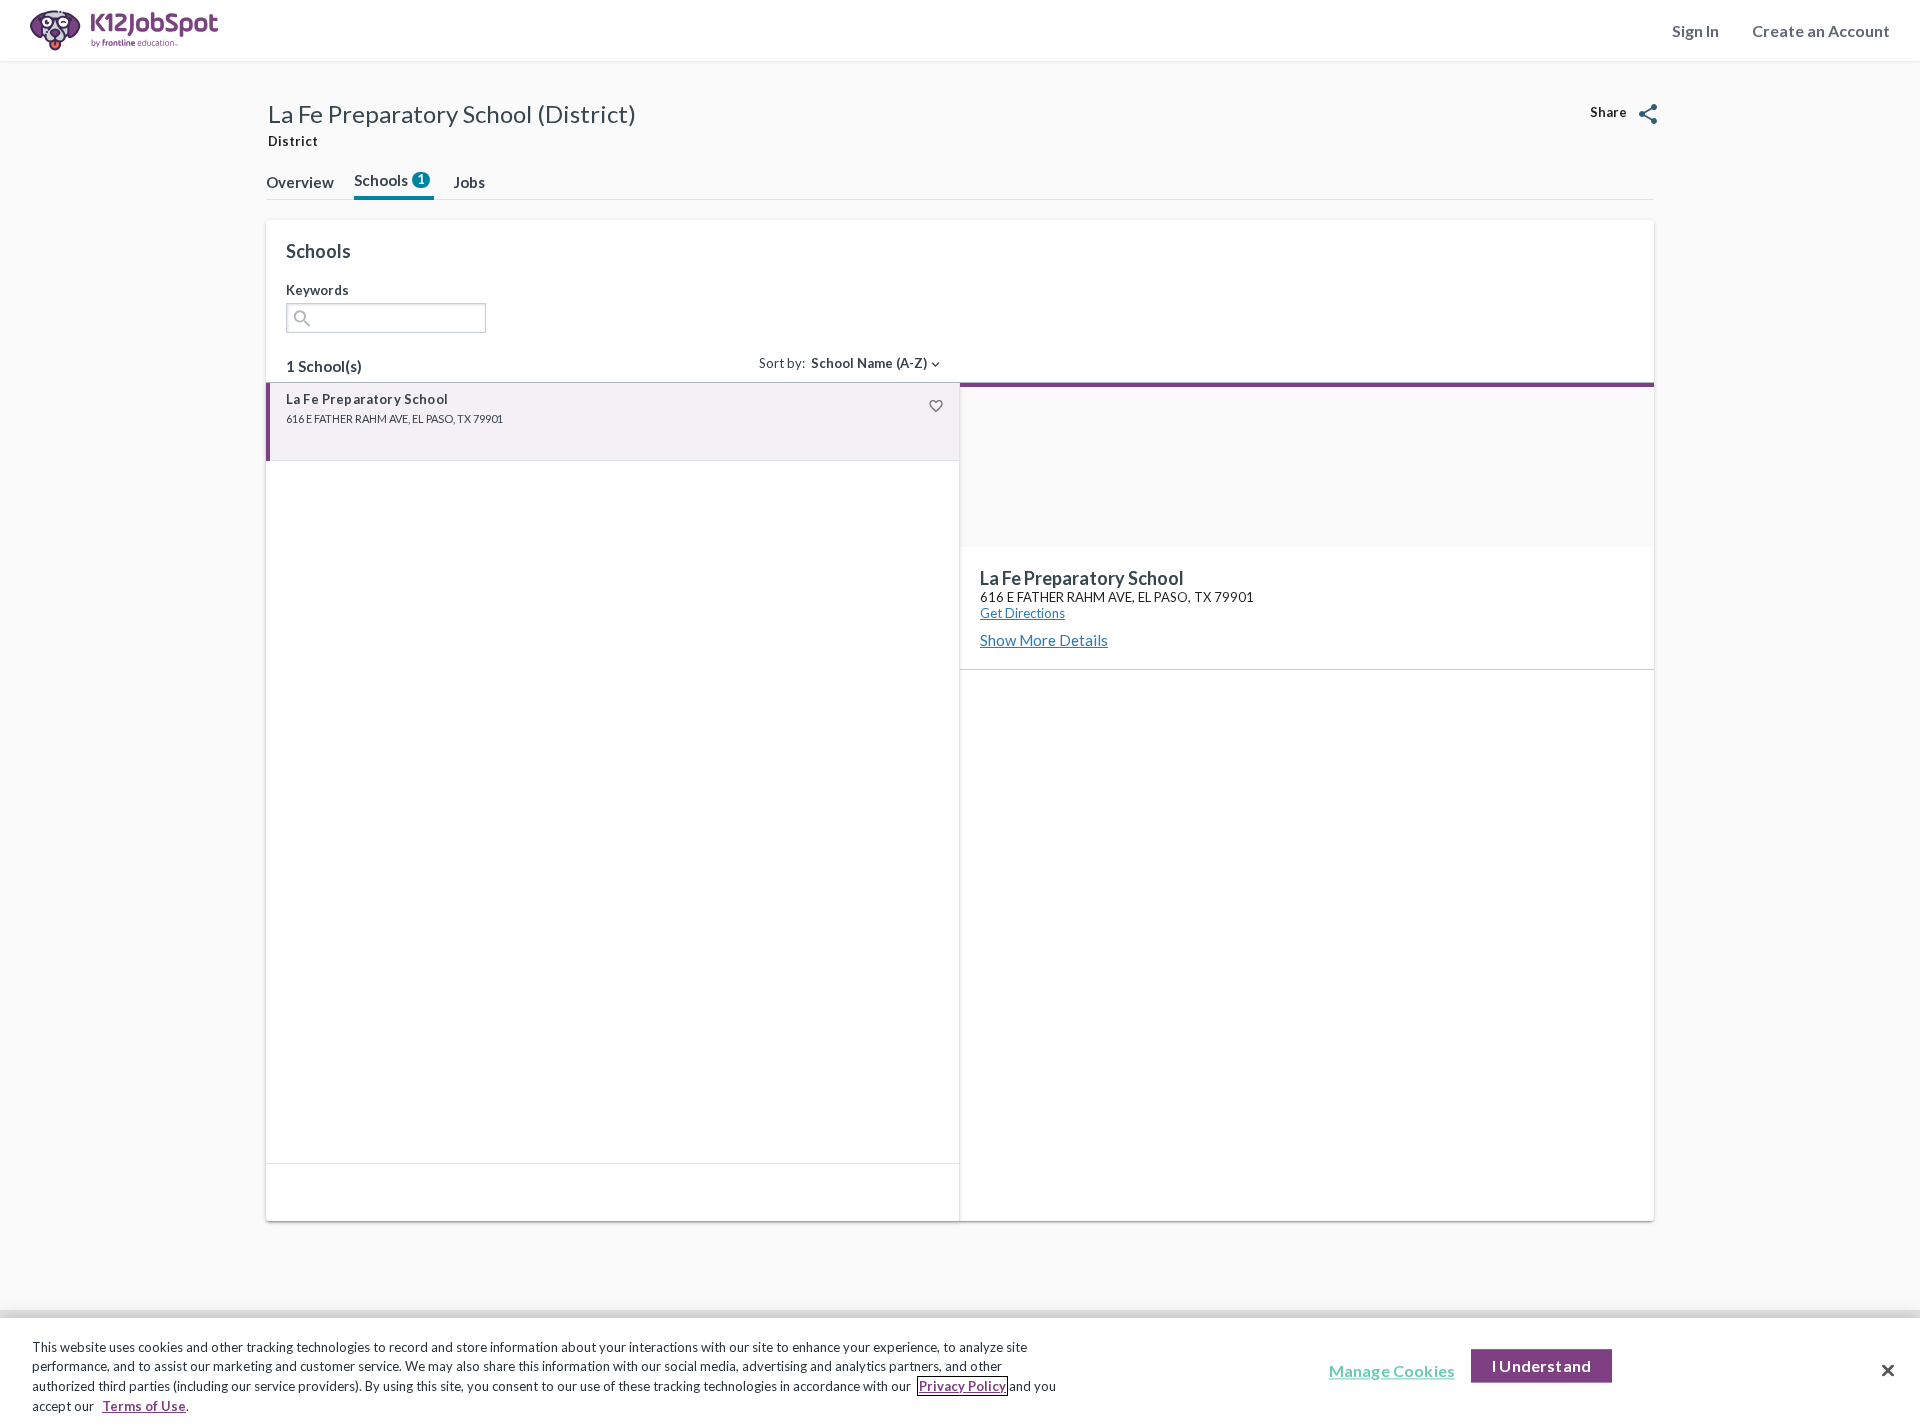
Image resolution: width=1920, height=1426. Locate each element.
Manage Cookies (1392, 1370)
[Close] (1888, 1370)
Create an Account (1821, 30)
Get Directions (1022, 613)
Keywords (317, 290)
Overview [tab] (300, 182)
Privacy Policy (962, 1386)
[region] (960, 1372)
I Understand (1541, 1365)
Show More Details (1044, 640)
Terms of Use (144, 1405)
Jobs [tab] (469, 182)
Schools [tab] (389, 180)
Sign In (1695, 30)
